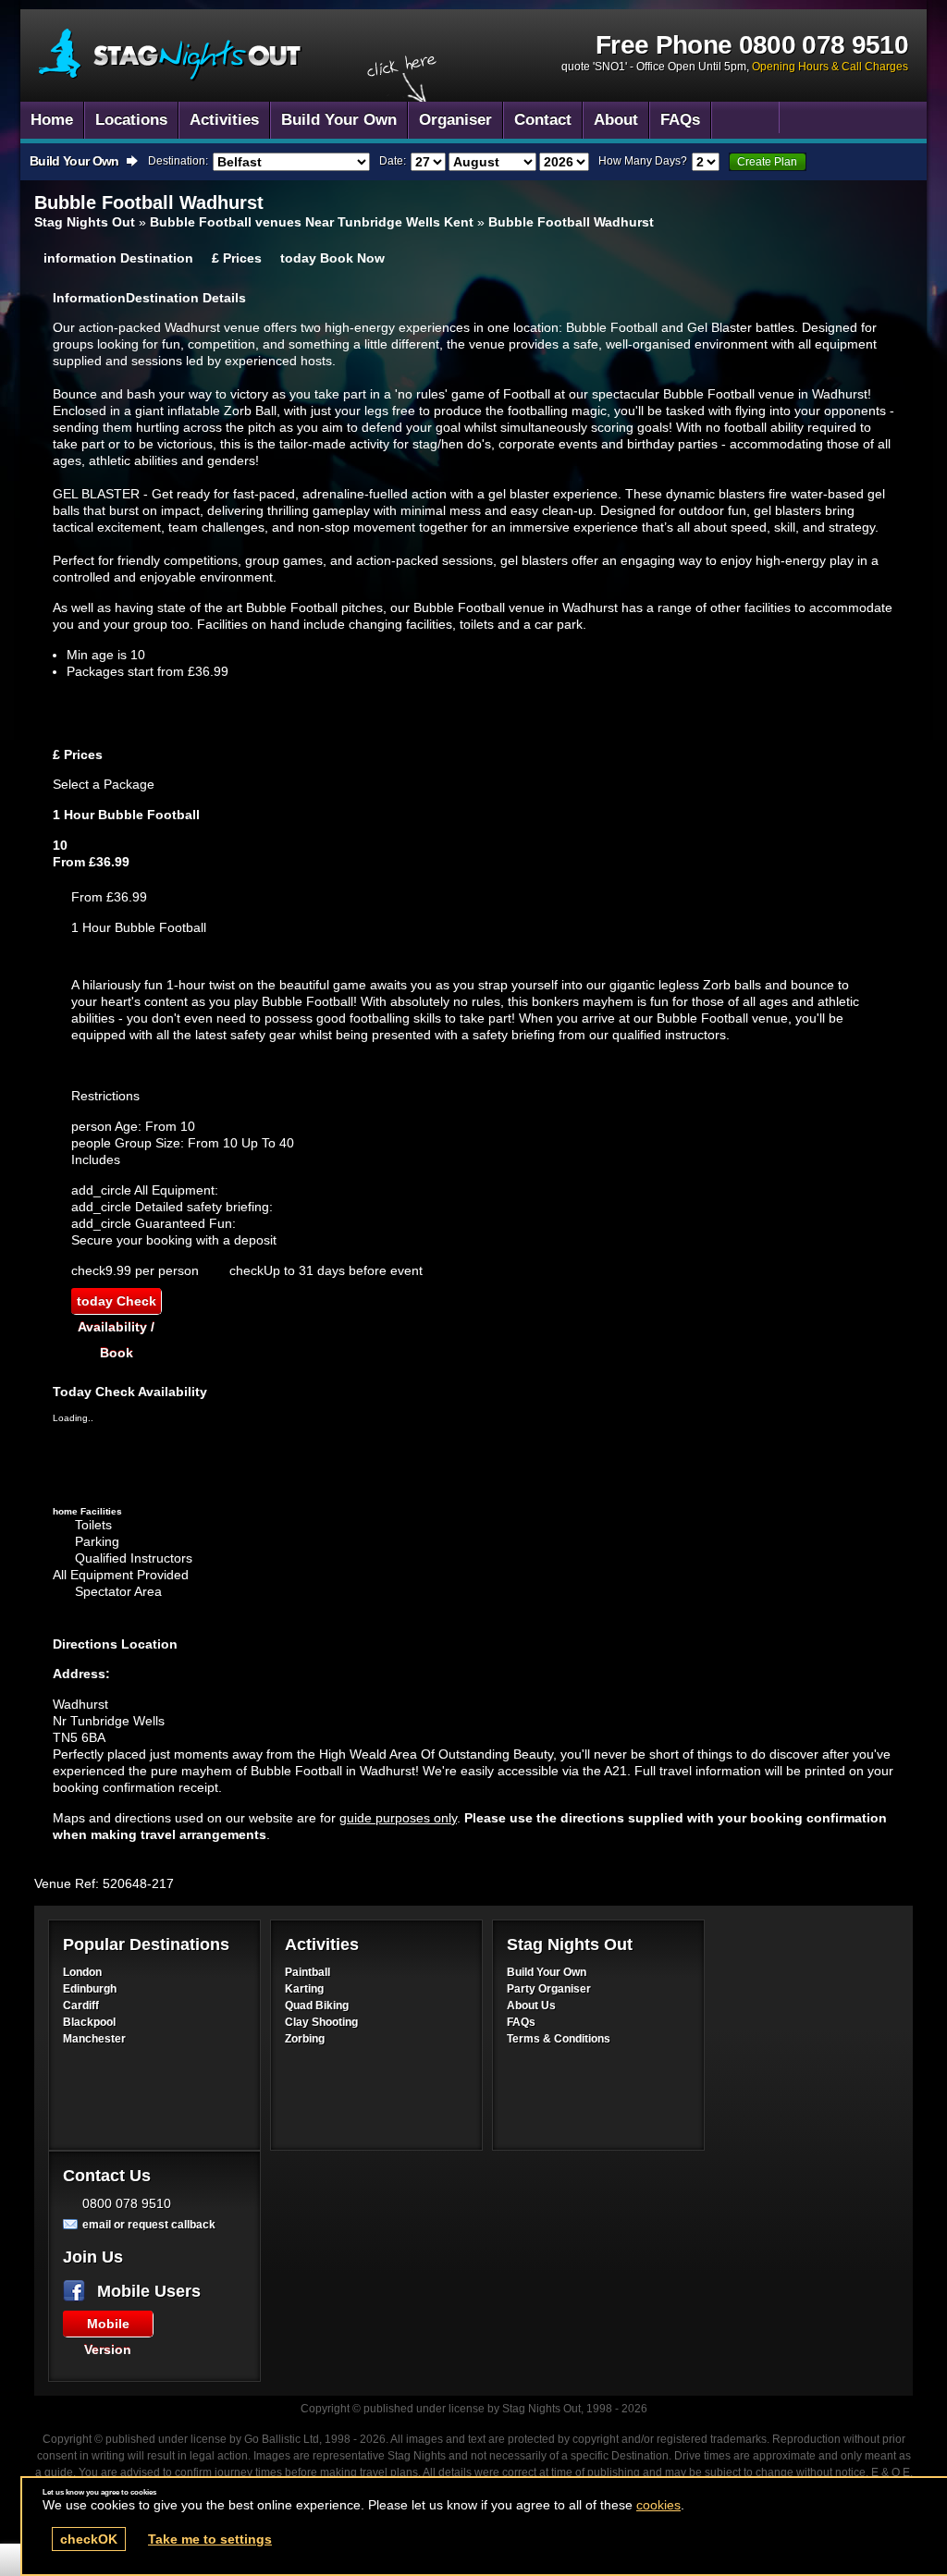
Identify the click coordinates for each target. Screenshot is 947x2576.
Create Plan (767, 162)
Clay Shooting (321, 2022)
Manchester (94, 2039)
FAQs (521, 2022)
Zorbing (305, 2039)
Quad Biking (317, 2006)
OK (89, 2539)
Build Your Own (547, 1972)
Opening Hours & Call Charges (830, 67)
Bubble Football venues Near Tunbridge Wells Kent (312, 222)
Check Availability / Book (117, 1304)
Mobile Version (108, 2326)
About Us (531, 2006)
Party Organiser (549, 1989)
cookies (658, 2505)
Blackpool (89, 2022)
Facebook (78, 2291)
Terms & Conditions (559, 2039)
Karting (304, 1989)
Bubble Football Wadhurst (171, 55)
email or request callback (149, 2225)
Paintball (307, 1972)
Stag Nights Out (85, 222)
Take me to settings (210, 2539)
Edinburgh (90, 1989)
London (82, 1972)
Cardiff (81, 2006)
